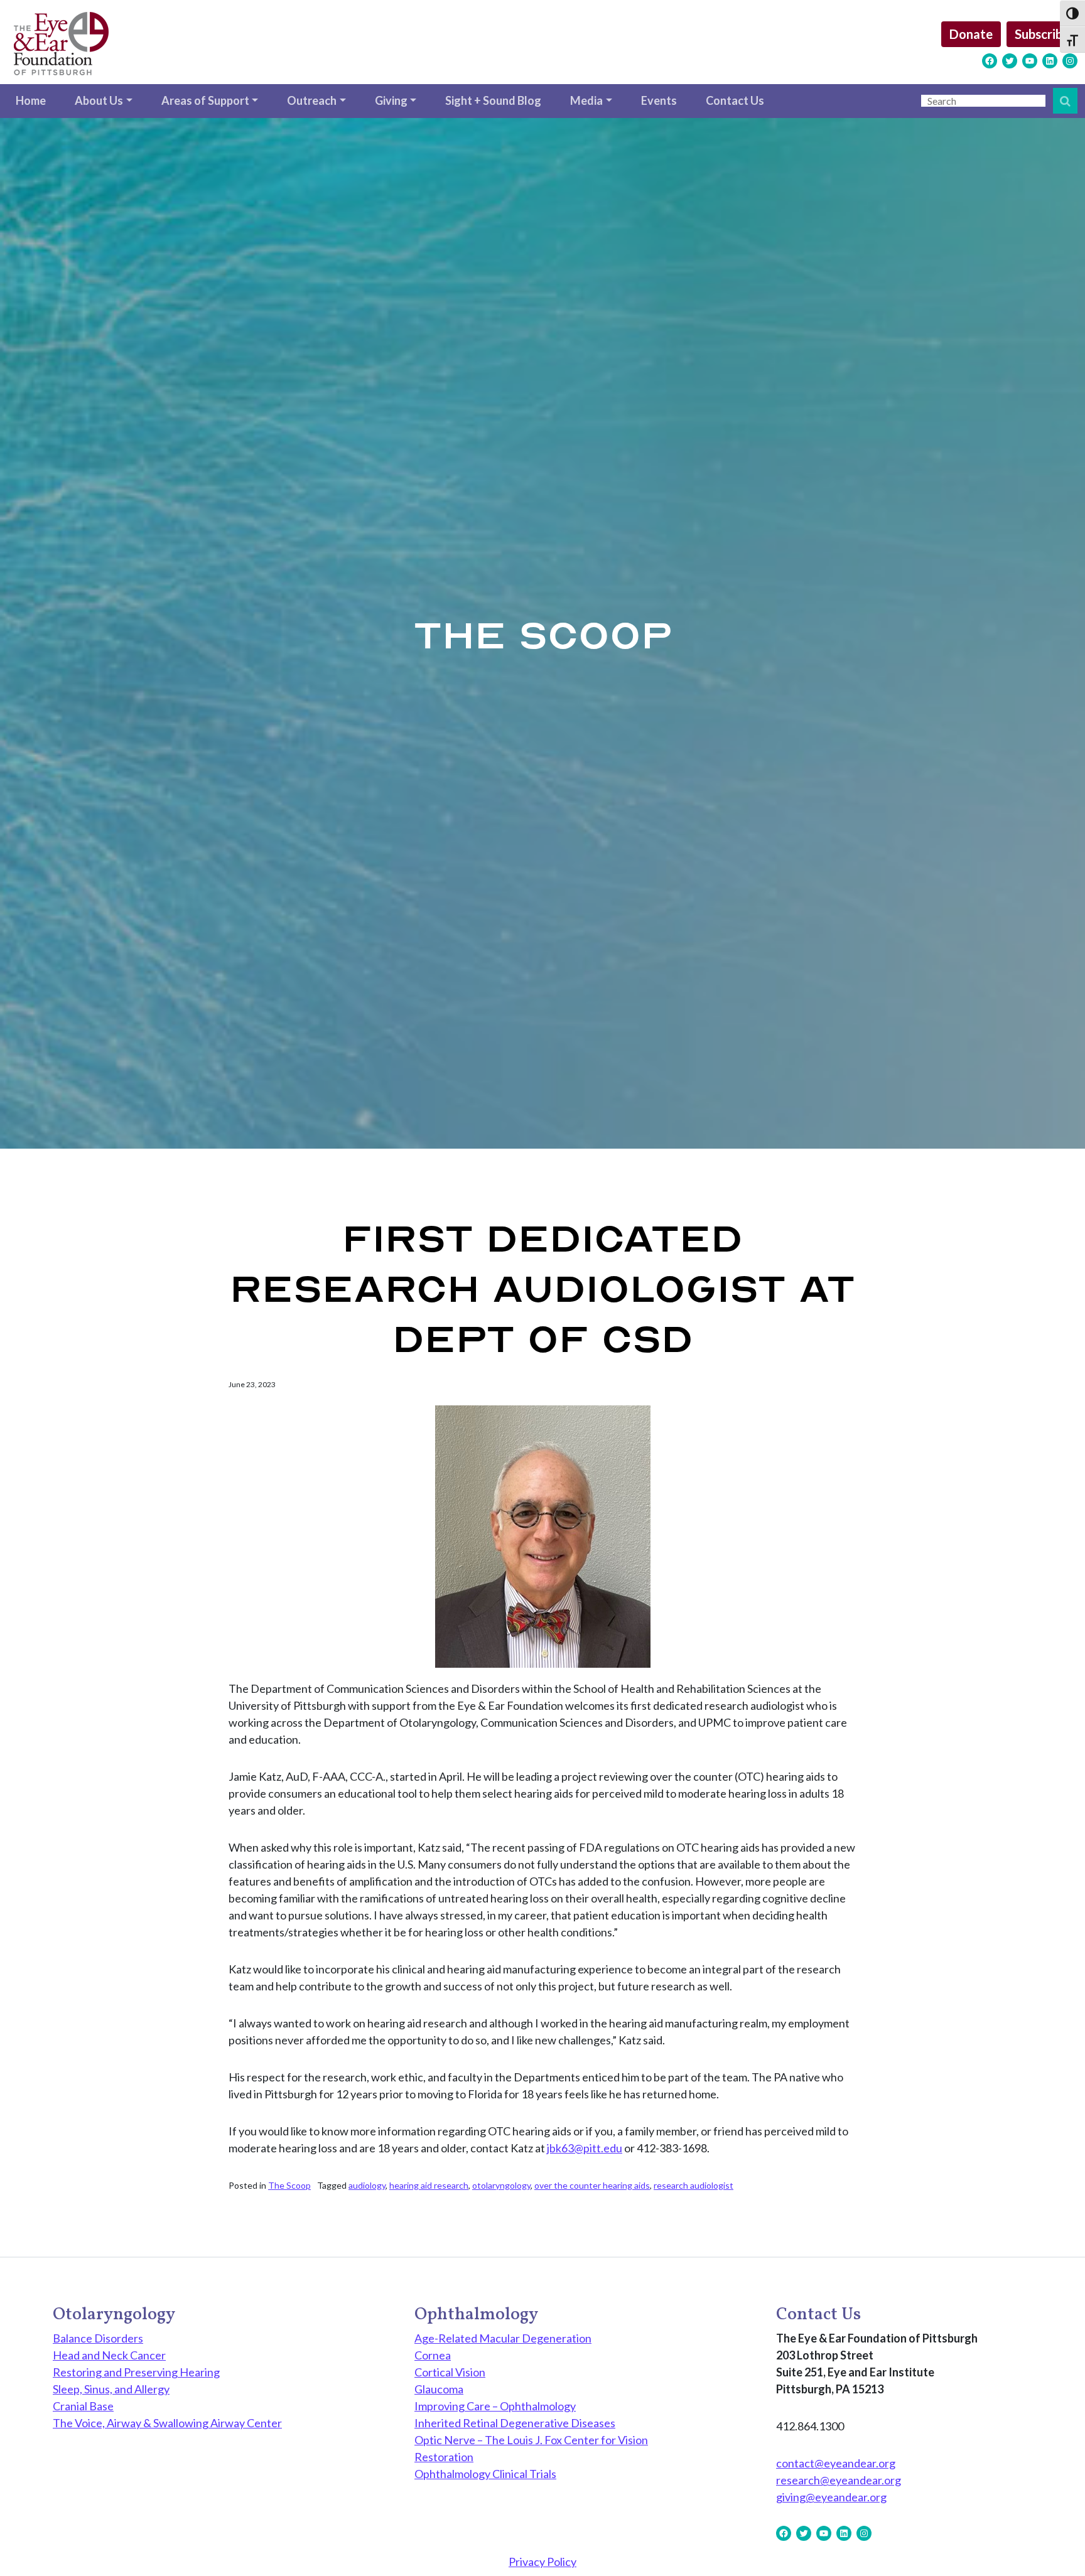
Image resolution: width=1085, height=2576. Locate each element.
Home (31, 100)
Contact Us (735, 100)
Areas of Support (205, 100)
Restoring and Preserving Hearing (136, 2372)
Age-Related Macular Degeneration (503, 2338)
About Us (99, 100)
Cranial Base (83, 2406)
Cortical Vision (450, 2372)
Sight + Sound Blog (493, 100)
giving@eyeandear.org (831, 2497)
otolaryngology (501, 2185)
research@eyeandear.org (839, 2480)
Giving (391, 100)
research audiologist (694, 2185)
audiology (367, 2185)
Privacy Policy (542, 2562)
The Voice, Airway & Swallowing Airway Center (167, 2423)
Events (659, 100)
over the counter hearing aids (592, 2185)
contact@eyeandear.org (836, 2463)
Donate (971, 34)
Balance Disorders (98, 2338)
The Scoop (289, 2185)
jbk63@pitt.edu (585, 2148)
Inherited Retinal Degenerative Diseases (515, 2423)
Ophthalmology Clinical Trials (485, 2474)
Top (1055, 2546)
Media (586, 100)
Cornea (433, 2355)
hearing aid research (429, 2185)
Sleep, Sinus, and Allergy (111, 2389)
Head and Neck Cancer (109, 2355)
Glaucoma (439, 2389)
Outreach (312, 100)
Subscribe (1042, 34)
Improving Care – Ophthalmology (495, 2406)
